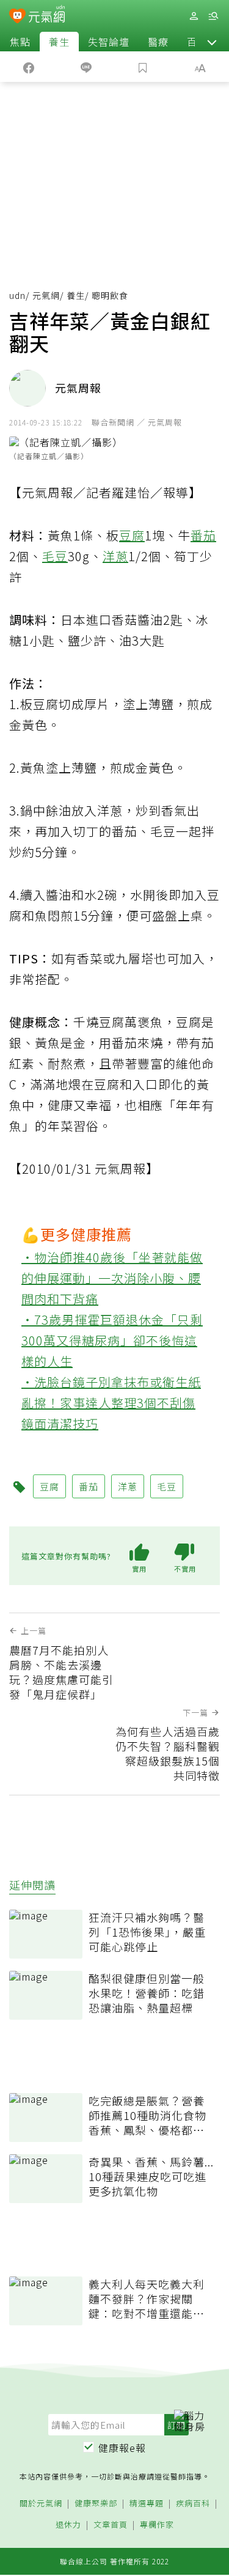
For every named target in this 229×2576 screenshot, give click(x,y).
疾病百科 (193, 2504)
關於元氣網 (41, 2504)
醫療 (158, 42)
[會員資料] (194, 16)
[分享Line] (86, 67)
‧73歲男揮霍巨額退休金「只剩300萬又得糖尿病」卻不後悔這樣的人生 (112, 1340)
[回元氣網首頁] (47, 16)
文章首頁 (111, 2525)
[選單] (213, 16)
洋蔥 (115, 556)
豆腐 (132, 535)
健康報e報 (122, 2448)
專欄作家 (157, 2525)
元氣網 (46, 295)
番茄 (203, 535)
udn (17, 295)
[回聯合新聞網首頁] (17, 17)
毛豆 (55, 556)
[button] (212, 42)
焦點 (20, 42)
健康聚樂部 (96, 2504)
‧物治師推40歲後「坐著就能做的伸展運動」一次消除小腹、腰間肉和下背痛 (112, 1278)
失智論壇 (109, 42)
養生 (59, 42)
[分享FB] (29, 67)
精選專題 (147, 2504)
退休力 (68, 2525)
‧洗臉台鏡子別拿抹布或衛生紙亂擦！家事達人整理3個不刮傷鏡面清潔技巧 (111, 1403)
